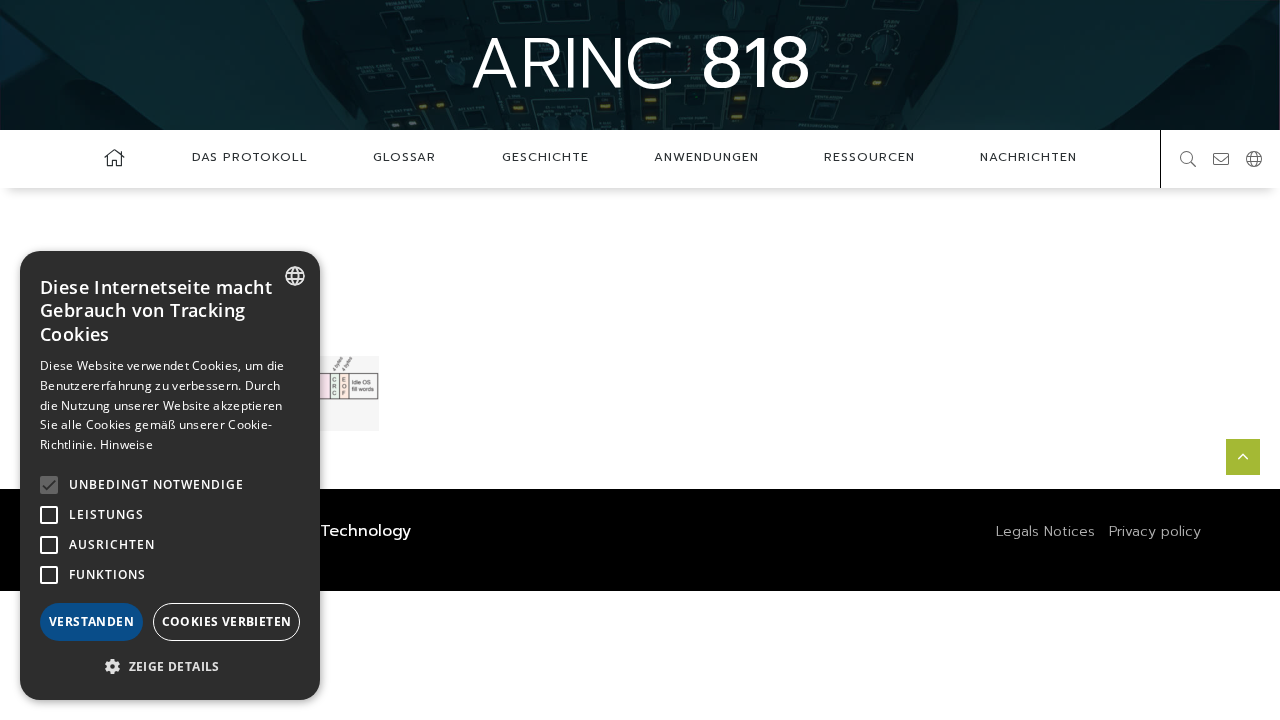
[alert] (170, 475)
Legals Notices (1045, 531)
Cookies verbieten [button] (227, 621)
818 (640, 64)
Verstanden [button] (91, 621)
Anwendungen (706, 157)
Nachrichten (1028, 157)
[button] (170, 667)
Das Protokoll (250, 157)
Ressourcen (869, 157)
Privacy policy (1155, 531)
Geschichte (545, 157)
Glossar (404, 157)
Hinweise (126, 444)
